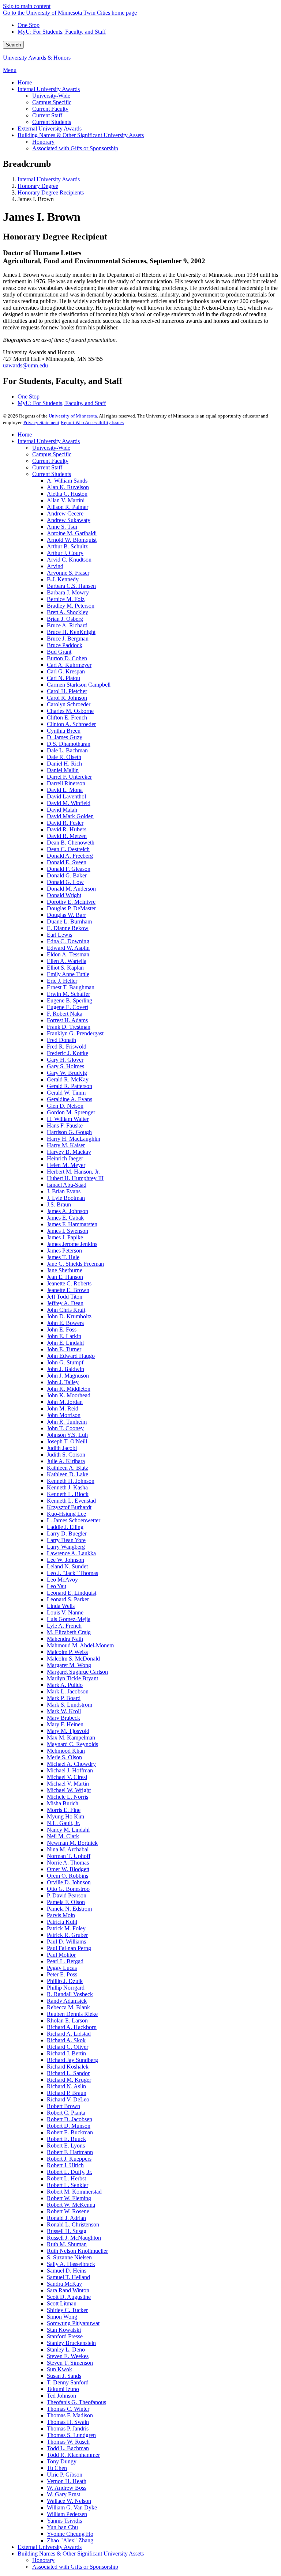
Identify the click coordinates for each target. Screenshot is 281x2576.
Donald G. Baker (67, 875)
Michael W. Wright (69, 1790)
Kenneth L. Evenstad (71, 1501)
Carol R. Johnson (67, 698)
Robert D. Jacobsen (70, 2119)
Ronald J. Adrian (66, 2218)
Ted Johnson (61, 2396)
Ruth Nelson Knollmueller (77, 2251)
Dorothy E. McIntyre (71, 902)
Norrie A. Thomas (68, 1863)
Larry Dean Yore (66, 1540)
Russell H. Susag (67, 2231)
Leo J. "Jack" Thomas (72, 1573)
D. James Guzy (65, 737)
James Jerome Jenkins (72, 1244)
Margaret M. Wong (69, 1665)
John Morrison (64, 1415)
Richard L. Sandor (68, 2073)
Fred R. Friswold (67, 1047)
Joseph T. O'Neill (67, 1441)
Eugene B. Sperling (70, 1000)
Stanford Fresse (65, 2336)
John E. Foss (62, 1329)
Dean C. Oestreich (68, 849)
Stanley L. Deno (66, 2350)
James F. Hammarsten (72, 1224)
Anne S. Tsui (62, 527)
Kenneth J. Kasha (67, 1487)
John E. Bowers (65, 1323)
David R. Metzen (67, 836)
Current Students (52, 474)
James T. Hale (63, 1257)
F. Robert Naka (65, 1014)
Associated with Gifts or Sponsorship (75, 2567)
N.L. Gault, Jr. (63, 1823)
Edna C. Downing (68, 941)
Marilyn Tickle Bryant (72, 1678)
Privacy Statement (41, 422)
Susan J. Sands (64, 2376)
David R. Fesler (65, 823)
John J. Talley (63, 1382)
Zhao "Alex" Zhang (70, 2540)
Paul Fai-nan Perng (69, 1948)
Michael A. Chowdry (71, 1764)
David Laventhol (66, 796)
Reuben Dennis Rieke (72, 2014)
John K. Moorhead (69, 1395)
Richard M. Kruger (69, 2080)
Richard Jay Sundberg (72, 2060)
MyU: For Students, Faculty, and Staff (62, 32)
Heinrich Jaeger (65, 1158)
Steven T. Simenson (70, 2363)
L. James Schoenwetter (74, 1520)
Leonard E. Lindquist (72, 1593)
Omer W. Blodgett (68, 1869)
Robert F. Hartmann (70, 2152)
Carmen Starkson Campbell (79, 685)
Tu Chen (57, 2468)
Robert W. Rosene (68, 2211)
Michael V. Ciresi (67, 1777)
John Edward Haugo (71, 1356)
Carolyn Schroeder (69, 704)
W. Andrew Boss (67, 2488)
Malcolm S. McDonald (73, 1659)
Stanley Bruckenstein (71, 2343)
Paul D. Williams (66, 1942)
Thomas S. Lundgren (71, 2435)
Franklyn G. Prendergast (75, 1033)
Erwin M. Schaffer (68, 994)
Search (13, 45)
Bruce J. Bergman (68, 639)
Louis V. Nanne (65, 1612)
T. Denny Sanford (68, 2382)
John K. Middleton (69, 1389)
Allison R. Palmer (68, 507)
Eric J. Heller (62, 981)
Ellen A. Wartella (67, 961)
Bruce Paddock (65, 645)
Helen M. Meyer (66, 1165)
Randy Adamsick (67, 2001)
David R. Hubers (67, 829)
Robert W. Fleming (69, 2198)
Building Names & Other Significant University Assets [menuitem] (81, 135)
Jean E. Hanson (65, 1277)
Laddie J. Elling (65, 1527)
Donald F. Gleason (69, 869)
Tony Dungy (62, 2461)
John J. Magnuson (68, 1376)
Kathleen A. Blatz (68, 1468)
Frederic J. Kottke (68, 1053)
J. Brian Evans (64, 1191)
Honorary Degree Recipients (51, 192)
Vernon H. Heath (67, 2481)
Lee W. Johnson (65, 1560)
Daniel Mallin (63, 770)
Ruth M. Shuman (67, 2244)
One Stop (29, 25)
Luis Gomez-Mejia (69, 1619)
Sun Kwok (59, 2369)
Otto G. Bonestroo (68, 1889)
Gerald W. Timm (66, 1093)
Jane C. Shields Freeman (75, 1264)
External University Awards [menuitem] (50, 129)
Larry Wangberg (66, 1547)
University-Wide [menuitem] (51, 96)
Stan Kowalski (64, 2330)
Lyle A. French (64, 1626)
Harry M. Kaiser (66, 1145)
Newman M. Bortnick (72, 1843)
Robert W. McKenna (71, 2205)
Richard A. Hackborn (72, 2027)
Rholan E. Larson (67, 2020)
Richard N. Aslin (66, 2086)
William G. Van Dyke (72, 2507)
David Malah (62, 810)
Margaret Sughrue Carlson (77, 1672)
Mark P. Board (64, 1698)
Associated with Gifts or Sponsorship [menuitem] (75, 148)
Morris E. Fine (64, 1810)
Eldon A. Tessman (68, 954)
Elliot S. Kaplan (65, 968)
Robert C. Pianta (66, 2113)
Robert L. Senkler (68, 2185)
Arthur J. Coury (65, 553)
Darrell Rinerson (66, 783)
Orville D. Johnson (69, 1882)
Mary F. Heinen (65, 1724)
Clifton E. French (67, 717)
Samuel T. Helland (68, 2277)
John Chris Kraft (66, 1310)
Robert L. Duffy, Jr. (70, 2172)
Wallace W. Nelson (69, 2501)
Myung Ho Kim (65, 1816)
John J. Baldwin (65, 1369)
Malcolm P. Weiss (67, 1652)
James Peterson (64, 1251)
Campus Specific (52, 454)
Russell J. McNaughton (74, 2238)
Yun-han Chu (62, 2527)
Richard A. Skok (66, 2040)
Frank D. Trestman (69, 1027)
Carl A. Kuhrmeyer (69, 665)
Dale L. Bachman (67, 750)
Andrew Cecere (65, 513)
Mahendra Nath (65, 1639)
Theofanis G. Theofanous (76, 2402)
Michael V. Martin (68, 1784)
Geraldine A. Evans (70, 1099)
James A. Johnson (68, 1211)
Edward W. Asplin (68, 948)
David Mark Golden (70, 816)
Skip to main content (27, 6)
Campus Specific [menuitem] (52, 102)
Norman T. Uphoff (69, 1856)
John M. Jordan (65, 1402)
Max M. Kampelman (71, 1738)
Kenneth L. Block (68, 1494)
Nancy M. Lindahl (68, 1830)
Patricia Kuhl (62, 1922)
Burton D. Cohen (67, 658)
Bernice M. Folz (66, 599)
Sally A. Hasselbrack (71, 2264)
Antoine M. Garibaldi (72, 533)
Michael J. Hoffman (70, 1770)
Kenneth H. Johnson (71, 1481)
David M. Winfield (69, 803)
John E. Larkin (64, 1336)
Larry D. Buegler (67, 1533)
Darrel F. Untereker (69, 777)
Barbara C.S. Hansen (71, 586)
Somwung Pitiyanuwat (73, 2323)
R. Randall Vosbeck (70, 1994)
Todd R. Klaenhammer (73, 2455)
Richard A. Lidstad (69, 2034)
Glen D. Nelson (65, 1106)
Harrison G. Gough (69, 1132)
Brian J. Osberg (65, 619)
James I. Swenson (68, 1231)
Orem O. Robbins (68, 1876)
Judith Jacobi (62, 1448)
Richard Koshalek (68, 2067)
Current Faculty (50, 461)
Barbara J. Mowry (68, 592)
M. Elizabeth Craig (69, 1632)
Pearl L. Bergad (65, 1961)
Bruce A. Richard (67, 625)
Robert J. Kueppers (69, 2159)
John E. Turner (64, 1349)
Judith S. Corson (66, 1455)
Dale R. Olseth (64, 757)
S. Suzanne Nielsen (69, 2257)
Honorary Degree (38, 186)
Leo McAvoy (62, 1580)
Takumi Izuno (63, 2389)
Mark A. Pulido (65, 1685)
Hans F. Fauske (65, 1125)
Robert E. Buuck (66, 2139)
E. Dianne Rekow (68, 928)
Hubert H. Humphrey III (75, 1178)
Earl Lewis (59, 935)
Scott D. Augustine (69, 2297)
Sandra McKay (64, 2284)
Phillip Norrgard (66, 1988)
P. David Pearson (67, 1895)
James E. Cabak (65, 1218)
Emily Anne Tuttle (68, 974)
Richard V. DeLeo (68, 2099)
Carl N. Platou (63, 678)
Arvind (55, 566)
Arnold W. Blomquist (72, 540)
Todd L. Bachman (68, 2448)
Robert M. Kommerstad (74, 2192)
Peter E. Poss (62, 1974)
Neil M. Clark (63, 1836)
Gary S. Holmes (65, 1066)
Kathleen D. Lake (68, 1474)
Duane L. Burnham (69, 921)
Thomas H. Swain (68, 2422)
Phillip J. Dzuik (65, 1981)
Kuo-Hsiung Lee (66, 1514)
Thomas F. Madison (70, 2415)
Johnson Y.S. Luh (67, 1435)
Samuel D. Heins (67, 2271)
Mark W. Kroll (64, 1711)
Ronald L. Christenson (73, 2224)
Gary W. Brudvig (67, 1073)
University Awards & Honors (37, 58)
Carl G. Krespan (66, 671)
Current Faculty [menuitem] (50, 109)
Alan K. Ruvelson (68, 487)
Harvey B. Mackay (69, 1152)
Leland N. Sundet (67, 1566)
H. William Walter (68, 1119)
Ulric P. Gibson (65, 2475)
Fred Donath (61, 1040)
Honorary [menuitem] (43, 142)
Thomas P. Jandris (68, 2428)
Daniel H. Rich (64, 764)
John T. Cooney (65, 1428)
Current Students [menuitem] (52, 122)
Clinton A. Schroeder (71, 724)
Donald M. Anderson (71, 889)
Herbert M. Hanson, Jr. (73, 1172)
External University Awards (50, 2547)
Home (25, 435)
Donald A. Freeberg (70, 856)
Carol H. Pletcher (67, 691)
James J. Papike (65, 1237)
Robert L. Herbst (66, 2178)
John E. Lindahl (65, 1343)
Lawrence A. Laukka (71, 1553)
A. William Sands (67, 481)
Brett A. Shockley (68, 612)
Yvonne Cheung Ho (70, 2534)
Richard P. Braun (67, 2093)
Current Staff (47, 467)
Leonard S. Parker (68, 1599)
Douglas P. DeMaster (71, 908)
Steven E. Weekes (68, 2356)
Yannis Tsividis (64, 2521)
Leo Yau (57, 1586)
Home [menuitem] (25, 82)
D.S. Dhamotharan (69, 744)
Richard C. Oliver (68, 2047)
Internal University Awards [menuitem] (49, 89)
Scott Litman (62, 2303)
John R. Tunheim (67, 1422)
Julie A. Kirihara (66, 1461)
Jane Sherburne (65, 1270)
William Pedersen (67, 2514)
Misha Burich (63, 1803)
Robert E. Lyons (66, 2146)
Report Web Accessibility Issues (92, 422)
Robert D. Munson (69, 2126)
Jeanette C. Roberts (69, 1283)
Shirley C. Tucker (67, 2310)
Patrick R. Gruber (67, 1935)
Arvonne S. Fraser (68, 573)
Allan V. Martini (66, 500)
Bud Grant (59, 652)
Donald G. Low (65, 882)
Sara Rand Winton (68, 2290)
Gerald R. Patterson (70, 1086)
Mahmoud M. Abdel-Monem (80, 1645)
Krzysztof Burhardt (69, 1507)
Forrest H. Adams (67, 1020)
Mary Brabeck (63, 1718)
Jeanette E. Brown (68, 1290)
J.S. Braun (59, 1204)
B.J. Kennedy (63, 579)
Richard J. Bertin (66, 2053)
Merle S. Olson (64, 1757)
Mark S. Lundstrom (70, 1705)
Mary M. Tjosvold (68, 1731)
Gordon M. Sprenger (71, 1112)
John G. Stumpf (65, 1362)
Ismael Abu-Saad (67, 1185)
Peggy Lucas (62, 1968)
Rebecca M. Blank (68, 2007)
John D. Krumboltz (69, 1316)
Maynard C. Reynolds (72, 1744)
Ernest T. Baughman (71, 987)
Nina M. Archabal (68, 1849)
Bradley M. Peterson (71, 606)
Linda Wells (61, 1606)
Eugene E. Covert (68, 1007)
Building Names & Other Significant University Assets (81, 2554)
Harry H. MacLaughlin (74, 1139)
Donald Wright (64, 895)
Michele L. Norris (68, 1797)
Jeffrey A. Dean (65, 1303)
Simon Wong (62, 2317)
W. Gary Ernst (63, 2494)
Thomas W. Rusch (68, 2442)
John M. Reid (63, 1408)
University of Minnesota (73, 416)
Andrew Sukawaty (69, 520)
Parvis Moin (61, 1915)
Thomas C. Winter (68, 2409)
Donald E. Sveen (67, 862)
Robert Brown (63, 2106)
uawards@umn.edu (25, 365)
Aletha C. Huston (67, 494)
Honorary (43, 2560)
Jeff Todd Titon (65, 1297)
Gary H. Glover (65, 1060)
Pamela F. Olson (66, 1902)
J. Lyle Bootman (66, 1198)
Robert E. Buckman (70, 2132)
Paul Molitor (61, 1955)
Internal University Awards (49, 179)
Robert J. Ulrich (65, 2165)
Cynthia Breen (64, 731)
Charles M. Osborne (70, 711)
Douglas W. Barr (66, 915)
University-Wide (51, 448)
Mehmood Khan (66, 1751)
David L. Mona (65, 790)
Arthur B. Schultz (67, 546)
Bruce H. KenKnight (71, 632)
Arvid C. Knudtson (69, 560)
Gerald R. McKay (68, 1079)
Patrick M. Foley (66, 1928)
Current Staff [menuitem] (47, 115)
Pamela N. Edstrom (69, 1909)
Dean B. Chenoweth (71, 843)
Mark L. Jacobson (68, 1691)
